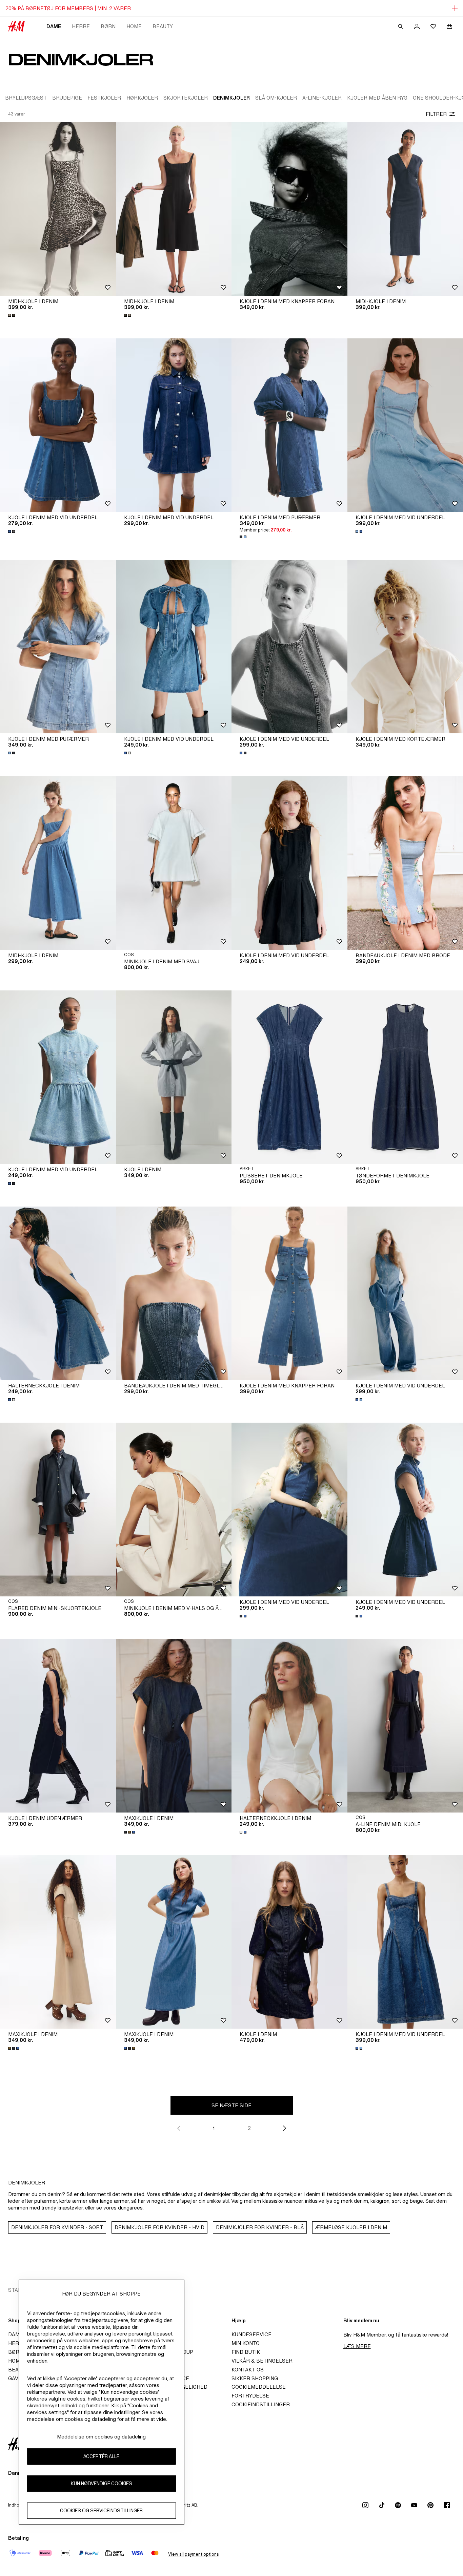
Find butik (246, 2352)
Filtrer (436, 114)
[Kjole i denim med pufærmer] (289, 425)
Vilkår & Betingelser (262, 2361)
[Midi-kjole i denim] (58, 209)
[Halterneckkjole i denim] (58, 1293)
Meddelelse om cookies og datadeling (101, 2437)
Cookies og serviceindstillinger (101, 2510)
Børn (108, 26)
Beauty (163, 26)
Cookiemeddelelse (259, 2387)
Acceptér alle (101, 2456)
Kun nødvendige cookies (102, 2483)
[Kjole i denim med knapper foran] (289, 209)
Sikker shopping (255, 2378)
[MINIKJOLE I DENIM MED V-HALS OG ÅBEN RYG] (174, 1509)
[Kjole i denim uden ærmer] (58, 1726)
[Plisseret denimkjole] (289, 1077)
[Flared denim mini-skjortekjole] (58, 1509)
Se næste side (231, 2105)
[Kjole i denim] (174, 1077)
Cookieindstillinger (261, 2404)
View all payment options (193, 2554)
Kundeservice (251, 2334)
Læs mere (357, 2346)
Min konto (246, 2343)
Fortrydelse (250, 2396)
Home (134, 26)
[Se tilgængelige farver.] (12, 315)
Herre (81, 26)
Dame (54, 26)
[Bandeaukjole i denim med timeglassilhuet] (174, 1293)
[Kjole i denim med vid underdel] (58, 425)
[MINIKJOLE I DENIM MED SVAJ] (174, 863)
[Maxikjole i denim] (174, 1726)
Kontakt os (248, 2370)
